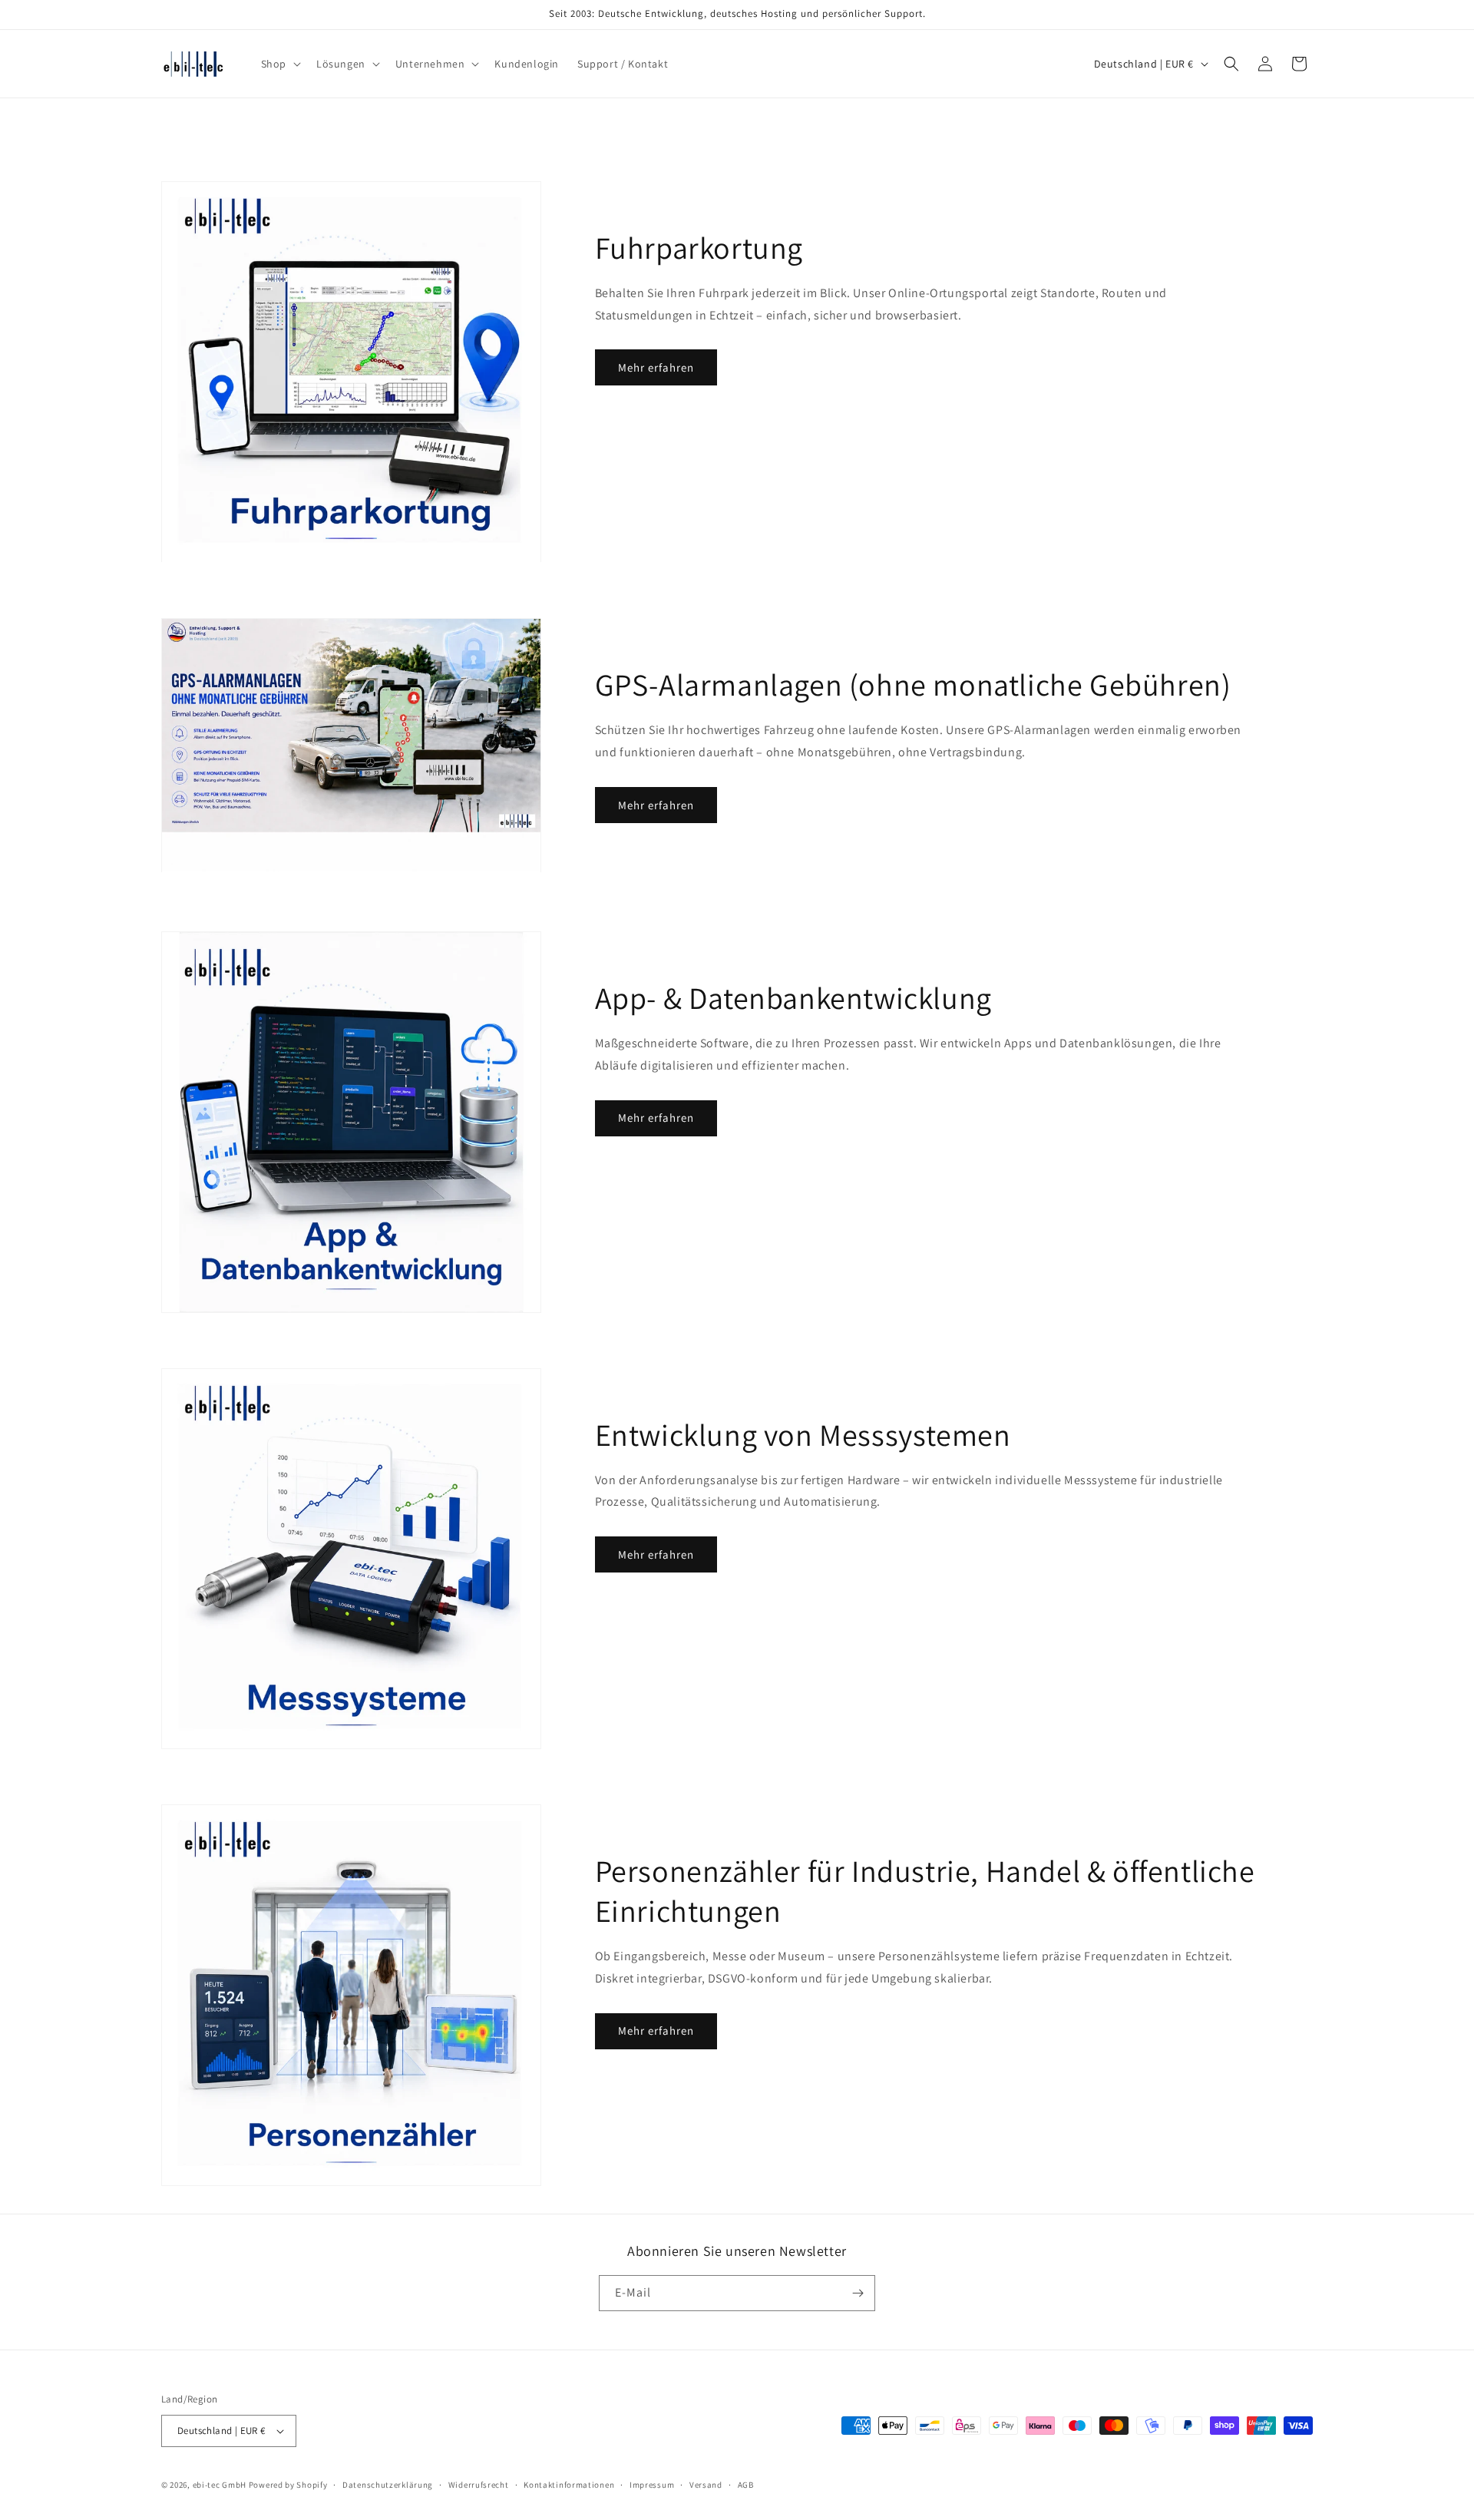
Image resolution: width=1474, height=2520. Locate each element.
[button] (279, 64)
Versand (706, 2485)
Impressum (652, 2485)
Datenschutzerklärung (388, 2485)
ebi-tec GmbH (220, 2485)
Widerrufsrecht (479, 2485)
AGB (746, 2485)
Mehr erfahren (656, 367)
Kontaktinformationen (569, 2485)
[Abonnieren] (858, 2293)
